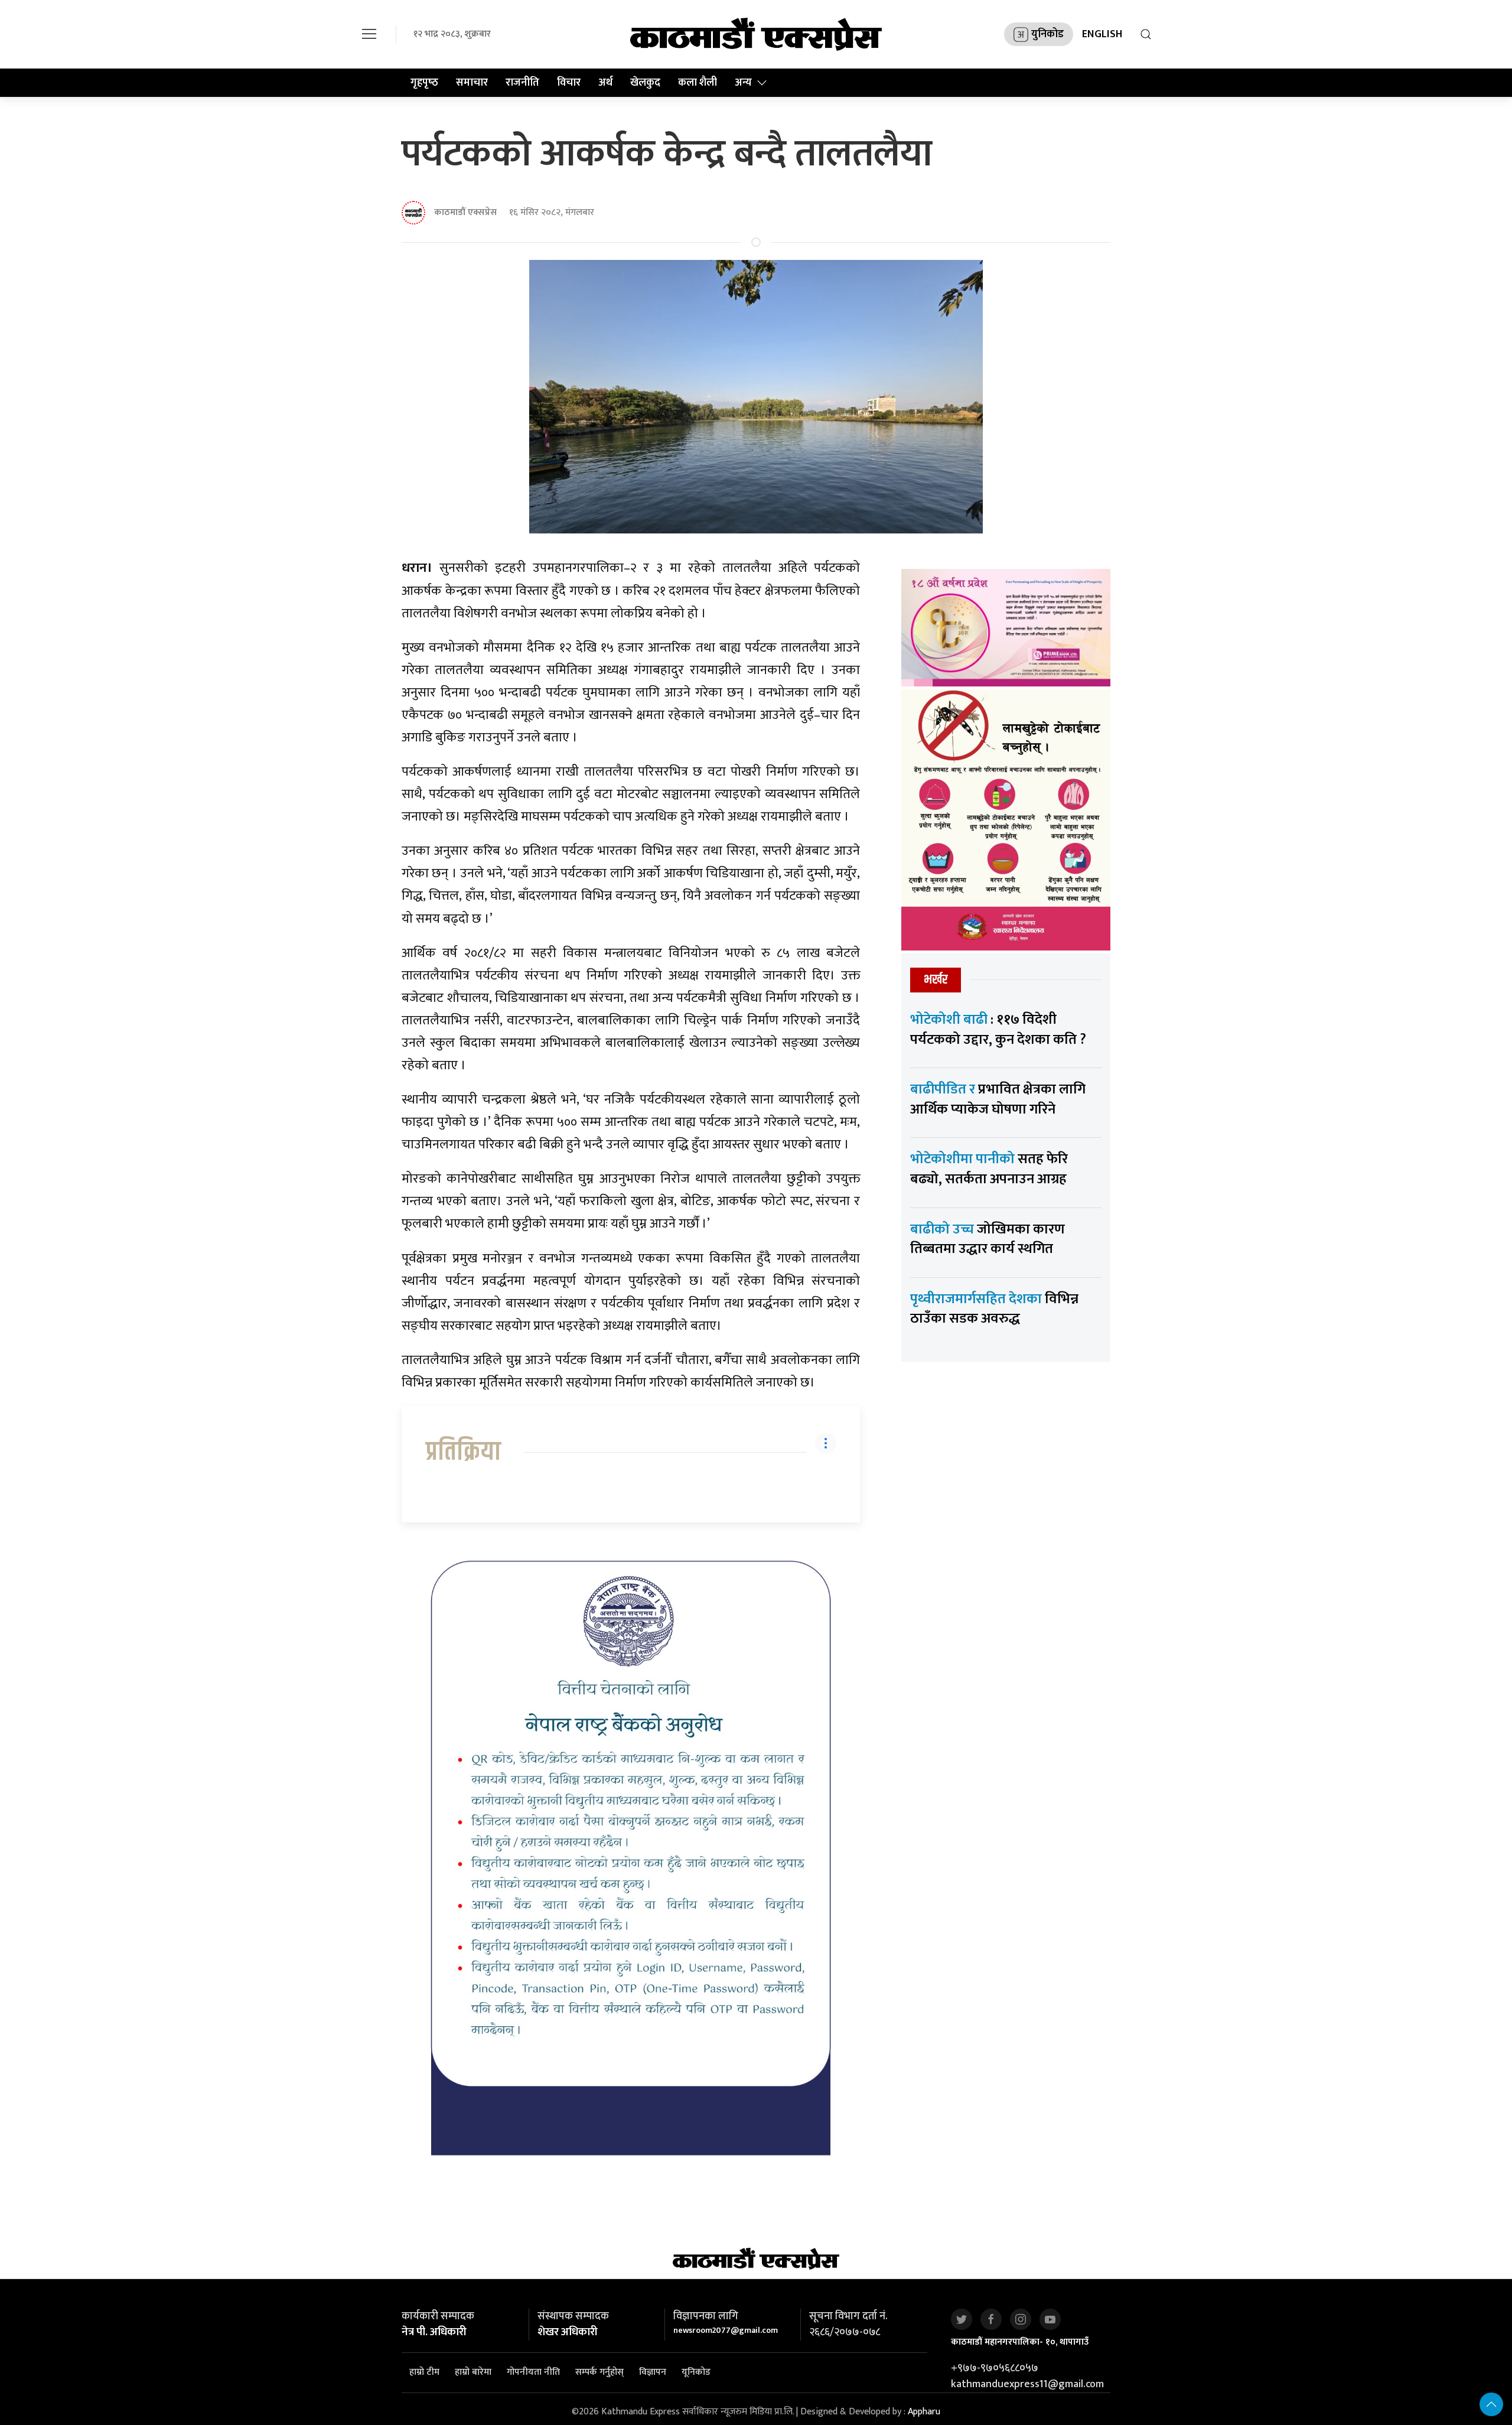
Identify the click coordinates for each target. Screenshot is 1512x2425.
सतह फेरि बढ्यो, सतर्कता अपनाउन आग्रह (989, 1169)
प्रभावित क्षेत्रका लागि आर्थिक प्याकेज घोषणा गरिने (998, 1099)
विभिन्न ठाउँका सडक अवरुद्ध (994, 1309)
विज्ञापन (653, 2372)
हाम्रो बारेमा (473, 2372)
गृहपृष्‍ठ (424, 83)
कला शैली (698, 83)
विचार (569, 83)
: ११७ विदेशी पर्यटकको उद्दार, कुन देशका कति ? (998, 1030)
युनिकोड (1047, 34)
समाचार (472, 83)
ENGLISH (1102, 34)
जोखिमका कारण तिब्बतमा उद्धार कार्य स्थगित (988, 1239)
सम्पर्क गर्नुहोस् (599, 2372)
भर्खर (936, 980)
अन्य (743, 83)
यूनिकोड (696, 2372)
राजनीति (522, 83)
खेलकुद (645, 83)
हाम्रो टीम (424, 2372)
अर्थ (605, 83)
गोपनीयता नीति (533, 2372)
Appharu (924, 2412)
